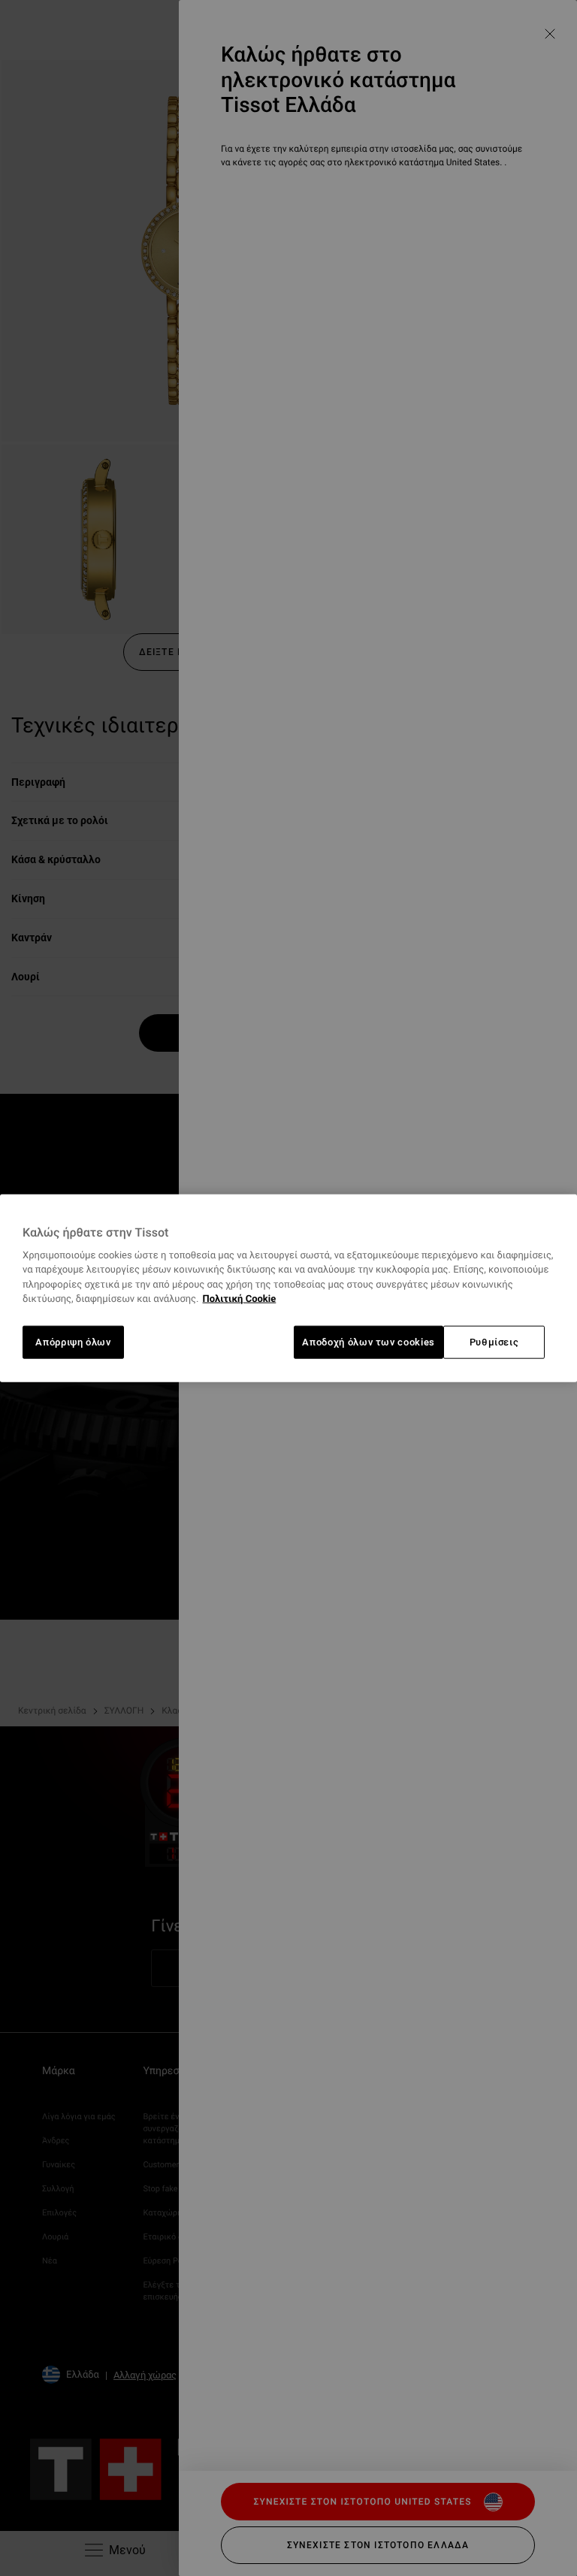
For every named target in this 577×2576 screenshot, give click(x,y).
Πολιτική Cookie (240, 1299)
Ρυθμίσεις (494, 1342)
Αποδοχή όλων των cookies (369, 1342)
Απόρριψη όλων (73, 1342)
